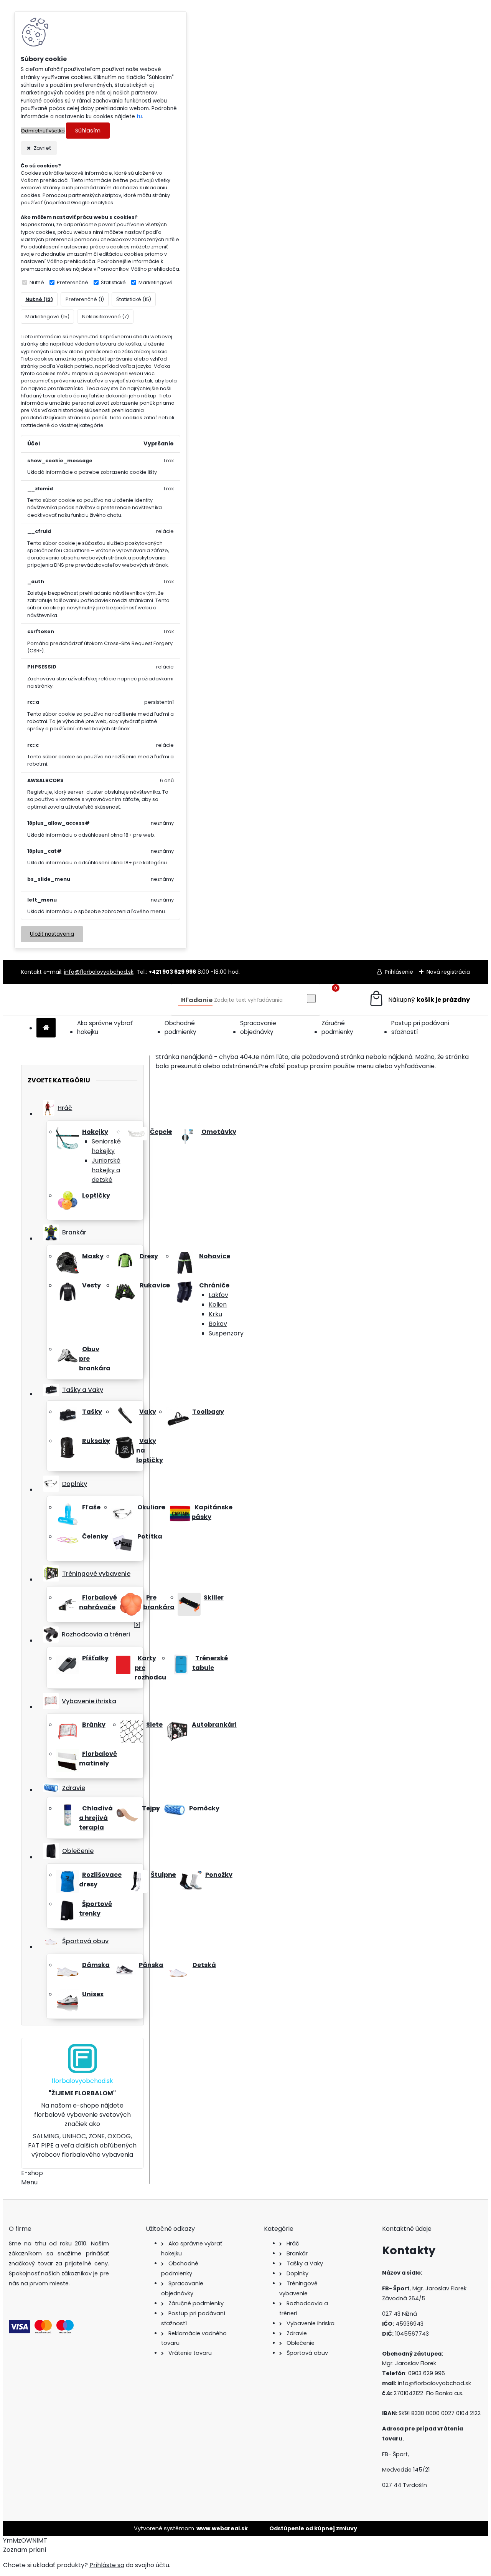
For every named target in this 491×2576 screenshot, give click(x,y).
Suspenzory (226, 1333)
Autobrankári (214, 1725)
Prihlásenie (399, 972)
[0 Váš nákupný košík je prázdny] (419, 1000)
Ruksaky (96, 1441)
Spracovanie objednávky (258, 1027)
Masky (93, 1256)
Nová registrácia (448, 972)
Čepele (161, 1132)
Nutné (37, 282)
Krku (215, 1314)
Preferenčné (72, 282)
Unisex (93, 1994)
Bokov (218, 1324)
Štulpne (163, 1875)
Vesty (91, 1285)
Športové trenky (96, 1909)
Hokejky (95, 1132)
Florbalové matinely (98, 1759)
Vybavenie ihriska (89, 1701)
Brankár (74, 1232)
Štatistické (113, 282)
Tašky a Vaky (83, 1390)
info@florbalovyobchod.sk (99, 972)
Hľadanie (197, 1000)
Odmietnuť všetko (43, 131)
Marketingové (156, 282)
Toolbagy (208, 1412)
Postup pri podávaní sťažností (420, 1027)
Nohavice (215, 1256)
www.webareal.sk (222, 2528)
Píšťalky (95, 1658)
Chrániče (214, 1285)
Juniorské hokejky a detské (106, 1170)
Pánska (151, 1965)
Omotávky (219, 1132)
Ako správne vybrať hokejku (105, 1027)
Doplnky (75, 1484)
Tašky (92, 1412)
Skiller (214, 1597)
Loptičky (96, 1195)
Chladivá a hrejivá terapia (96, 1818)
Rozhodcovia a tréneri (96, 1634)
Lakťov (218, 1295)
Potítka (150, 1536)
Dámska (96, 1965)
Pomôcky (204, 1808)
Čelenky (95, 1536)
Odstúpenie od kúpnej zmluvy (313, 2528)
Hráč (65, 1108)
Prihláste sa (107, 2565)
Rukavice (155, 1285)
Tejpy (151, 1808)
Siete (154, 1725)
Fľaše (91, 1507)
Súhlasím (88, 131)
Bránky (94, 1725)
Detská (204, 1965)
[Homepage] (46, 1028)
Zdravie (74, 1788)
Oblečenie (78, 1851)
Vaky (148, 1412)
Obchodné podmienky (180, 1027)
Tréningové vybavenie (96, 1574)
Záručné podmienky (337, 1027)
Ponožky (219, 1875)
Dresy (149, 1256)
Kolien (218, 1305)
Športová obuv (85, 1941)
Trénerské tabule (210, 1663)
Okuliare (151, 1507)
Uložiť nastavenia (52, 934)
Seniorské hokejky (106, 1146)
